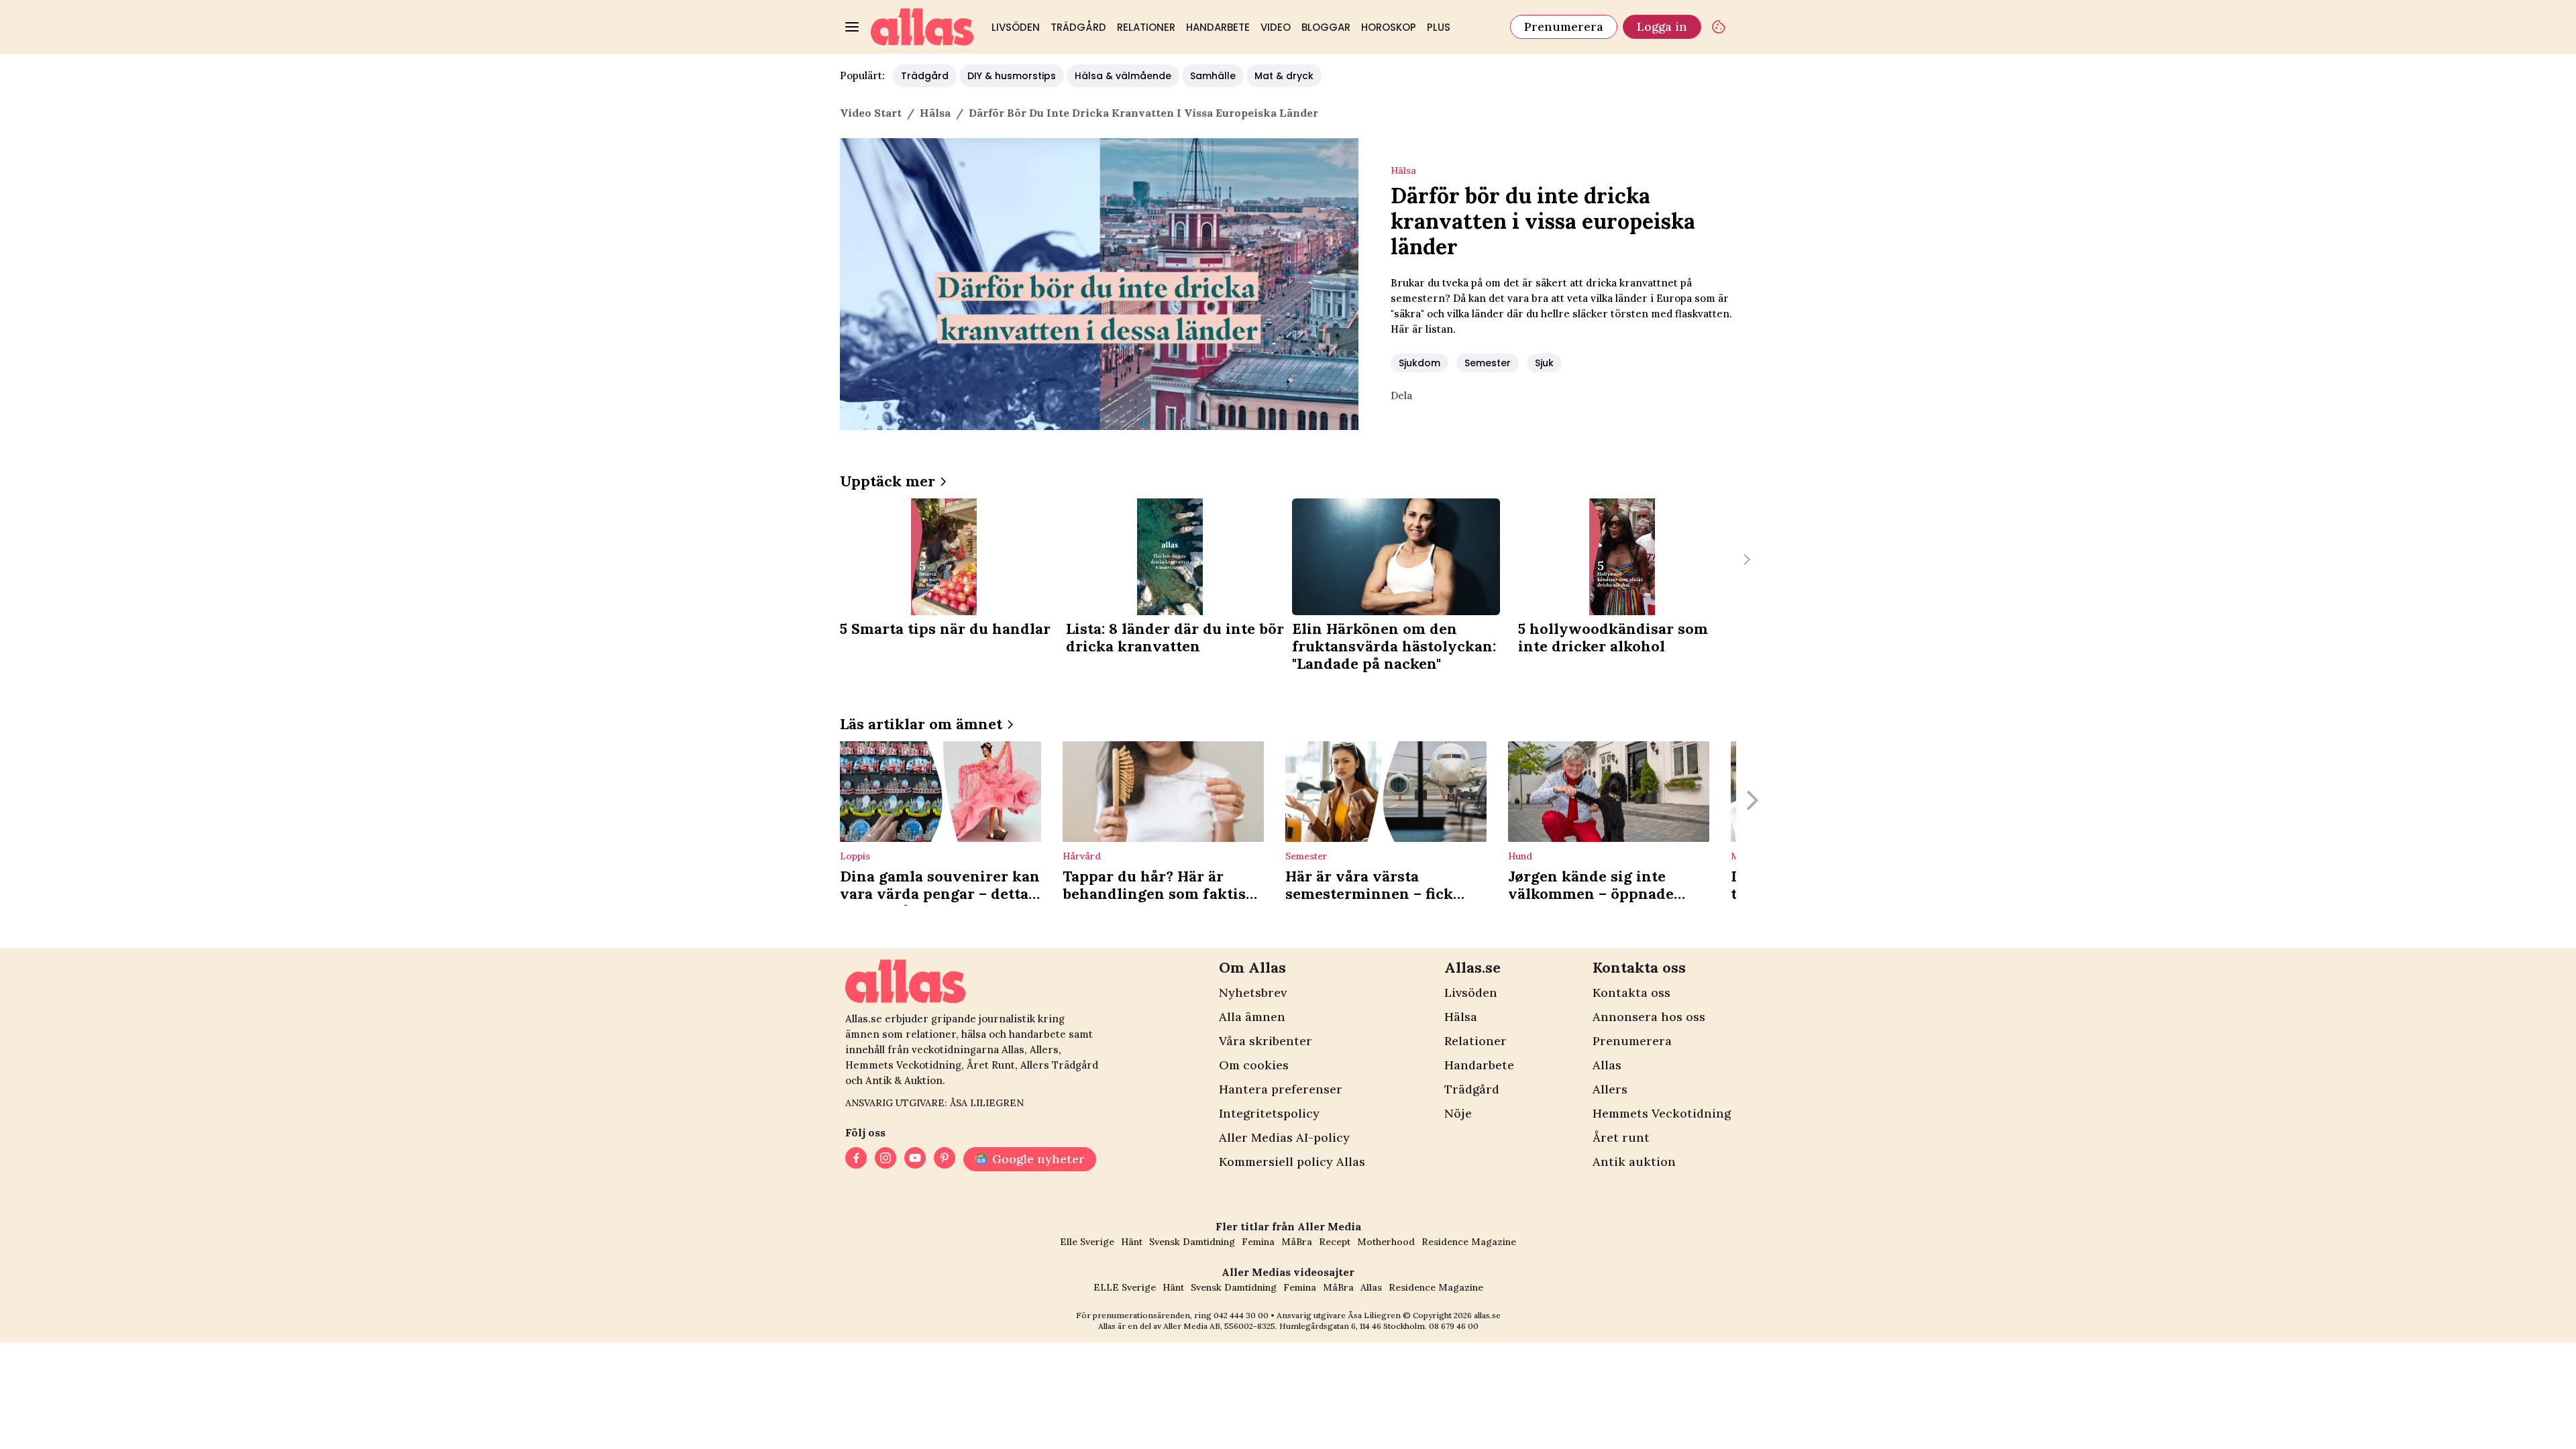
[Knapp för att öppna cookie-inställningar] (1719, 27)
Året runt (1621, 1137)
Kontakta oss (1631, 992)
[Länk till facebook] (856, 1159)
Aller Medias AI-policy (1284, 1137)
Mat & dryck (1284, 76)
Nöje (1458, 1113)
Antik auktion (1634, 1162)
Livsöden (1016, 27)
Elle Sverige (1087, 1242)
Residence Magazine (1469, 1242)
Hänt (1132, 1242)
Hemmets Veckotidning (1662, 1113)
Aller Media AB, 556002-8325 (1219, 1326)
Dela (1401, 395)
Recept (1335, 1242)
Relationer (1146, 27)
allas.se (1487, 1315)
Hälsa (1461, 1017)
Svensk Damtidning (1192, 1242)
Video (1276, 27)
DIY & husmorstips (1012, 76)
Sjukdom (1419, 363)
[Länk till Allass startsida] (922, 27)
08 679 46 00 (1454, 1326)
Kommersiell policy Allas (1292, 1162)
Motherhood (1386, 1242)
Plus (1439, 27)
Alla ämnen (1252, 1017)
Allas (1607, 1065)
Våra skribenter (1266, 1041)
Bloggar (1326, 27)
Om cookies (1254, 1065)
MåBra (1297, 1242)
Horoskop (1389, 27)
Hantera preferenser (1281, 1089)
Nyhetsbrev (1253, 992)
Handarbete (1218, 27)
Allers (1610, 1089)
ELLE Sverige (1125, 1287)
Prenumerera (1564, 26)
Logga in (1662, 26)
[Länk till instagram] (885, 1159)
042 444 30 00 (1241, 1315)
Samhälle (1213, 76)
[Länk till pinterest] (945, 1159)
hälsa (935, 113)
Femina (1258, 1242)
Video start (871, 113)
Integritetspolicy (1269, 1113)
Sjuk (1544, 363)
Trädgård (1078, 27)
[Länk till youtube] (915, 1159)
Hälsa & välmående (1123, 76)
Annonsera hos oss (1649, 1017)
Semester (1488, 363)
